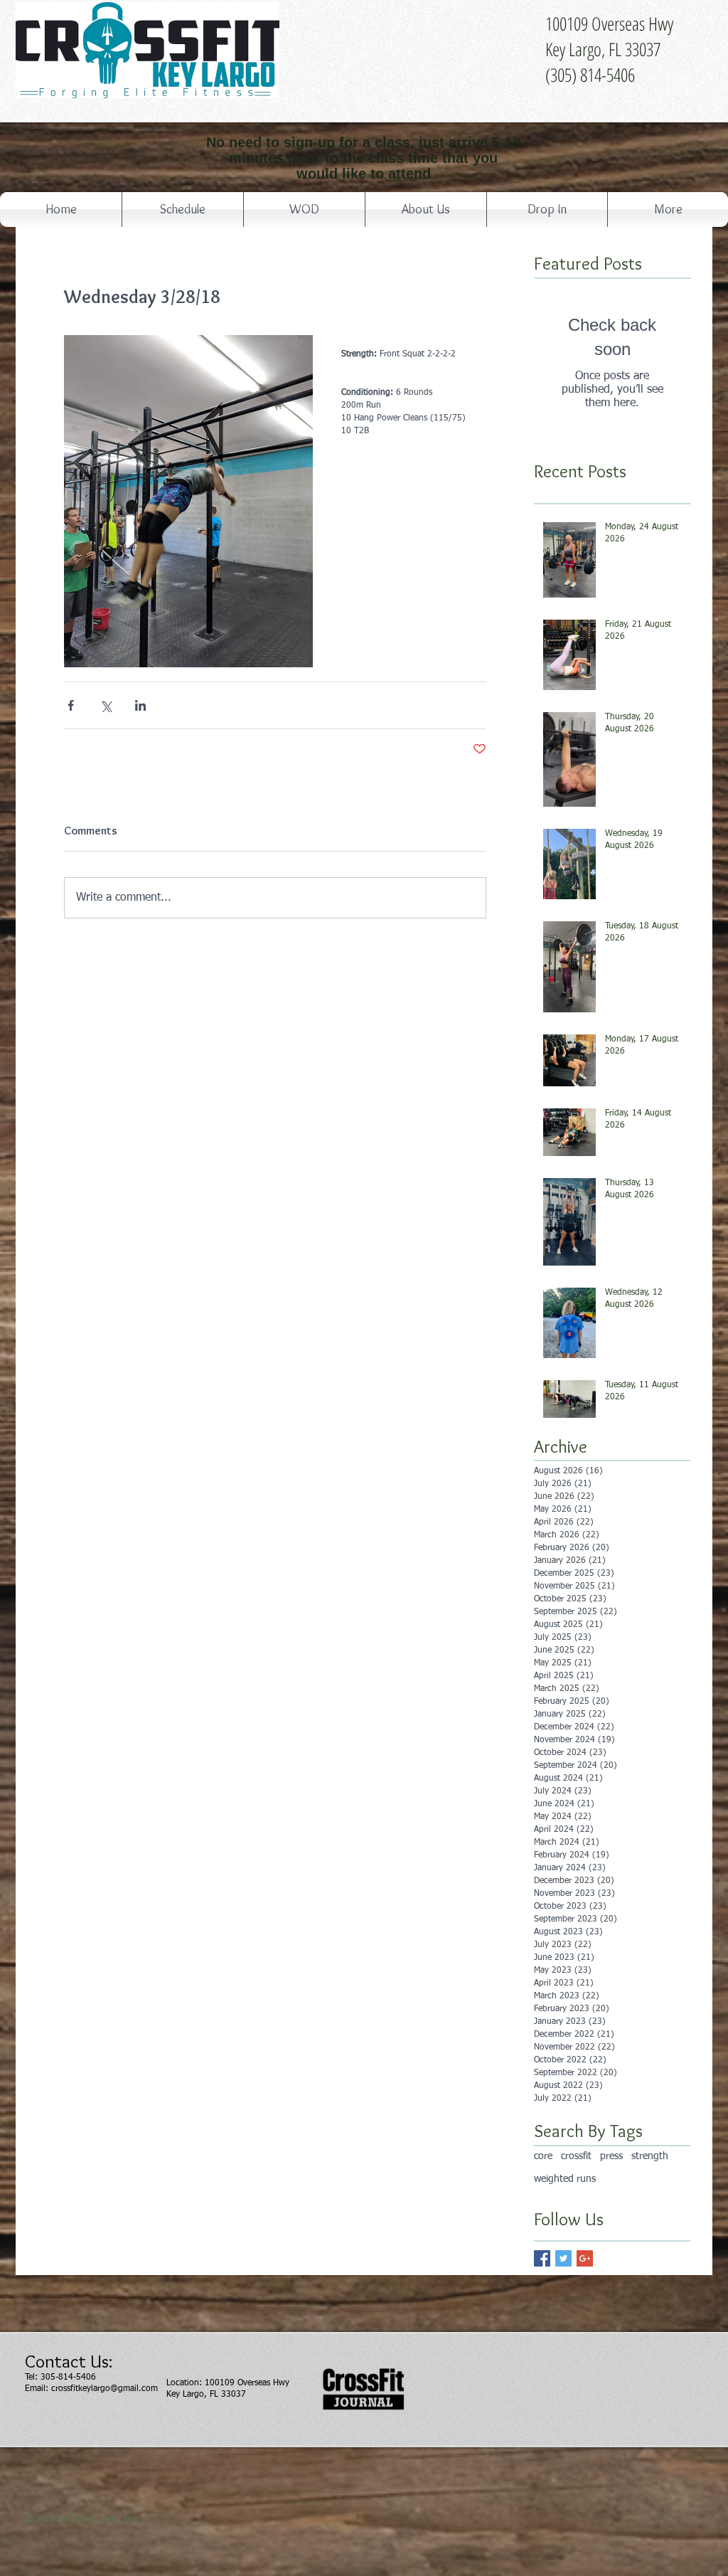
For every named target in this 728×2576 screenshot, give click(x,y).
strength (650, 2156)
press (611, 2156)
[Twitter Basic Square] (563, 2258)
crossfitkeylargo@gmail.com (105, 2389)
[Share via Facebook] (71, 705)
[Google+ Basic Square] (585, 2258)
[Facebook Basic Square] (542, 2258)
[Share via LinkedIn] (140, 705)
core (543, 2156)
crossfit (576, 2156)
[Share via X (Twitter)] (106, 705)
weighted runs (565, 2179)
